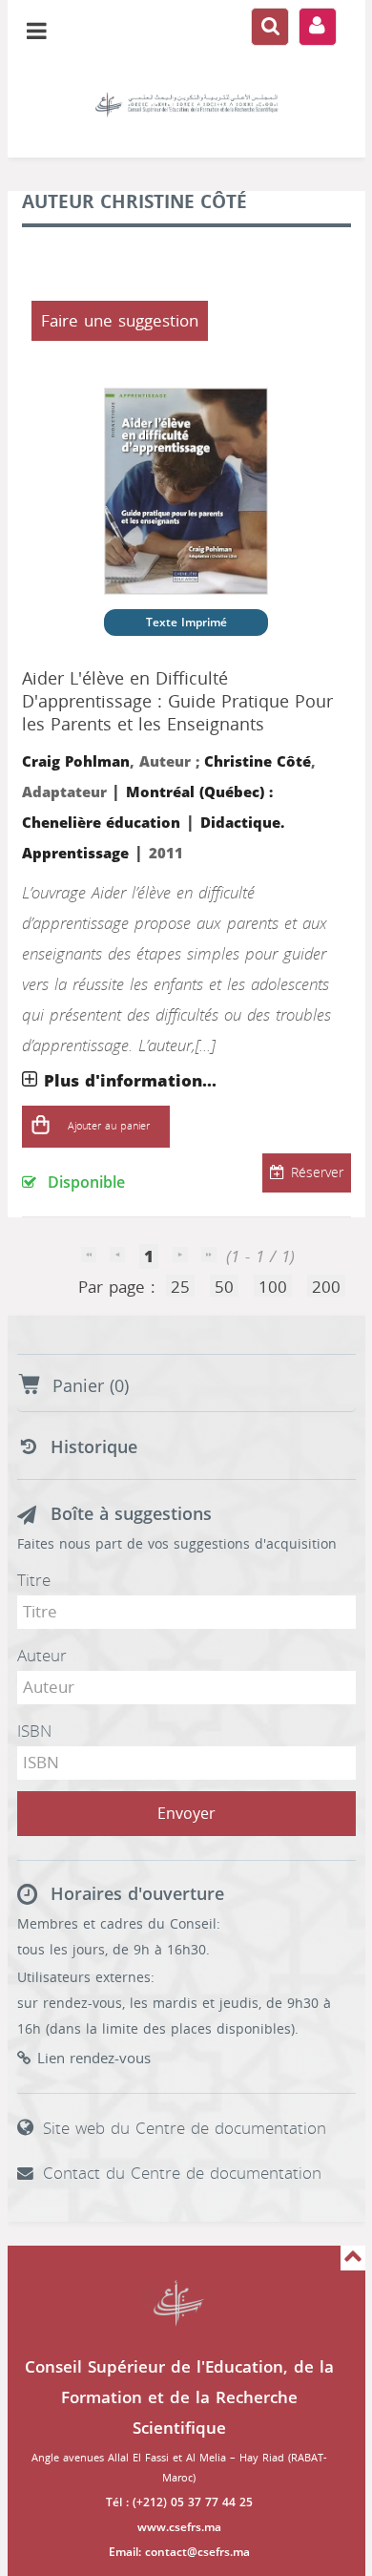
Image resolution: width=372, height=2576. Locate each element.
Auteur (42, 1656)
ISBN (34, 1731)
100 (273, 1287)
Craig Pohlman (76, 762)
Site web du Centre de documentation (185, 2128)
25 (180, 1287)
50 (224, 1287)
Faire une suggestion (120, 321)
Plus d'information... (130, 1081)
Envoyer (186, 1814)
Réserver (317, 1173)
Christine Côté (258, 762)
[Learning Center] (186, 105)
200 (326, 1287)
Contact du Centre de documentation (182, 2173)
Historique (94, 1447)
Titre (34, 1580)
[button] (41, 1127)
